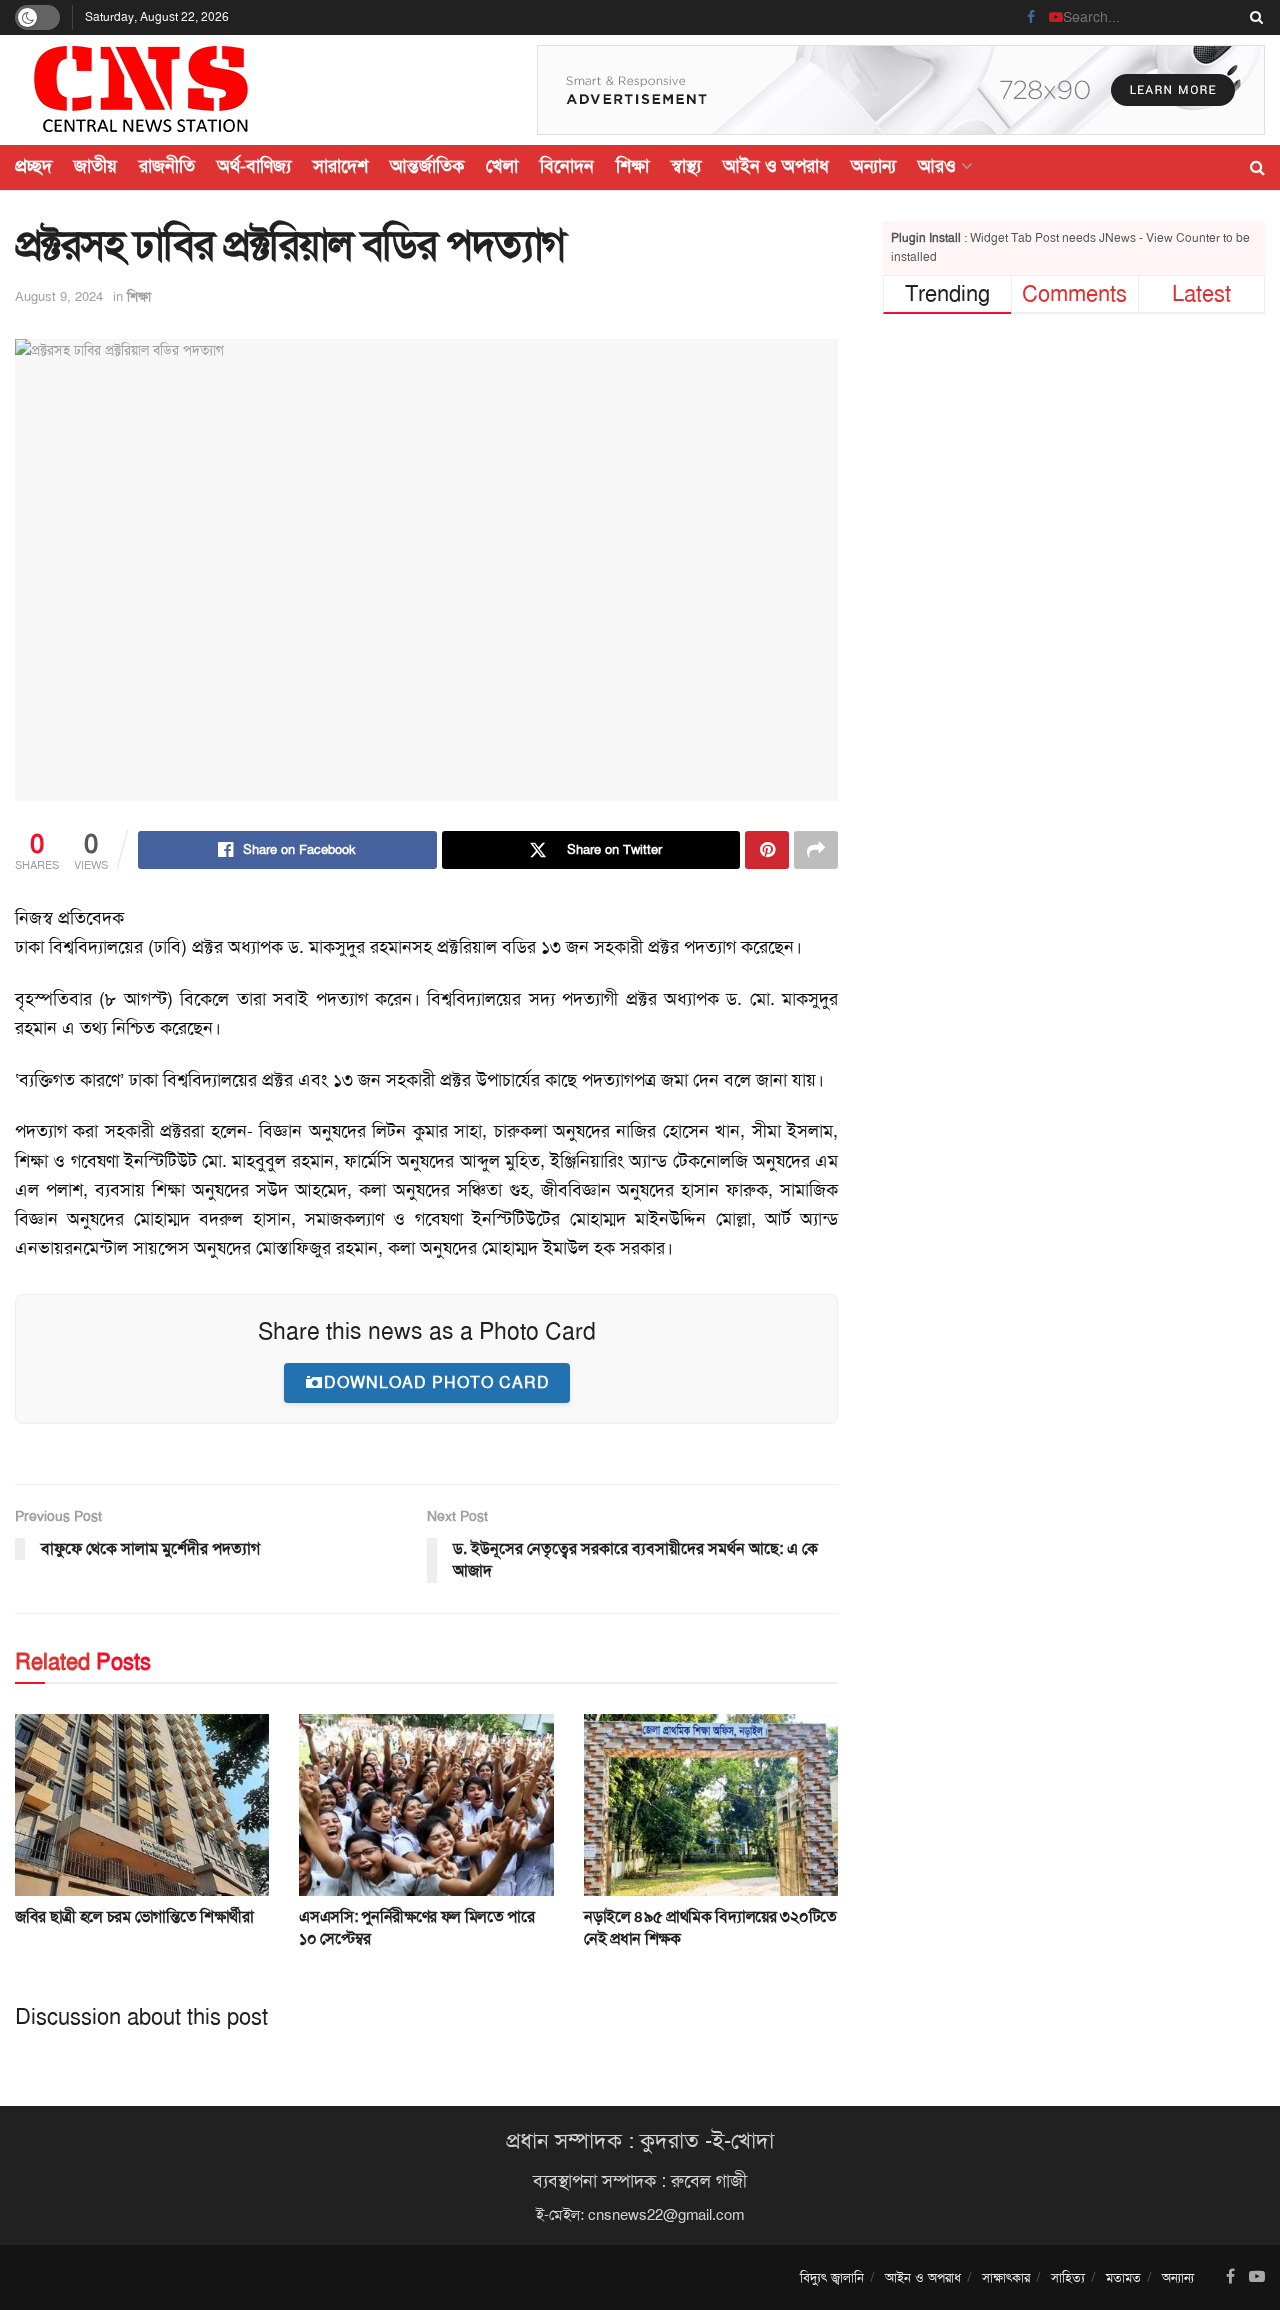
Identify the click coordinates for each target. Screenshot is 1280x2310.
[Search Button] (1253, 17)
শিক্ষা (632, 166)
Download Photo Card (437, 1382)
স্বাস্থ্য (686, 166)
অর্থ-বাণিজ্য (254, 166)
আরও (937, 166)
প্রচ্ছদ (33, 166)
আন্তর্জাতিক (427, 166)
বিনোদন (567, 166)
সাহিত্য (1068, 2277)
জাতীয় (95, 166)
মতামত (1123, 2277)
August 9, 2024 (59, 296)
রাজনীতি (167, 166)
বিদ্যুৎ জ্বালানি (832, 2277)
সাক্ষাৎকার (1006, 2277)
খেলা (502, 166)
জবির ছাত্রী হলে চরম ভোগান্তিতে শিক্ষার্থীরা (134, 1916)
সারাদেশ (340, 166)
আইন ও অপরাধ (776, 166)
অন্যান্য (873, 166)
